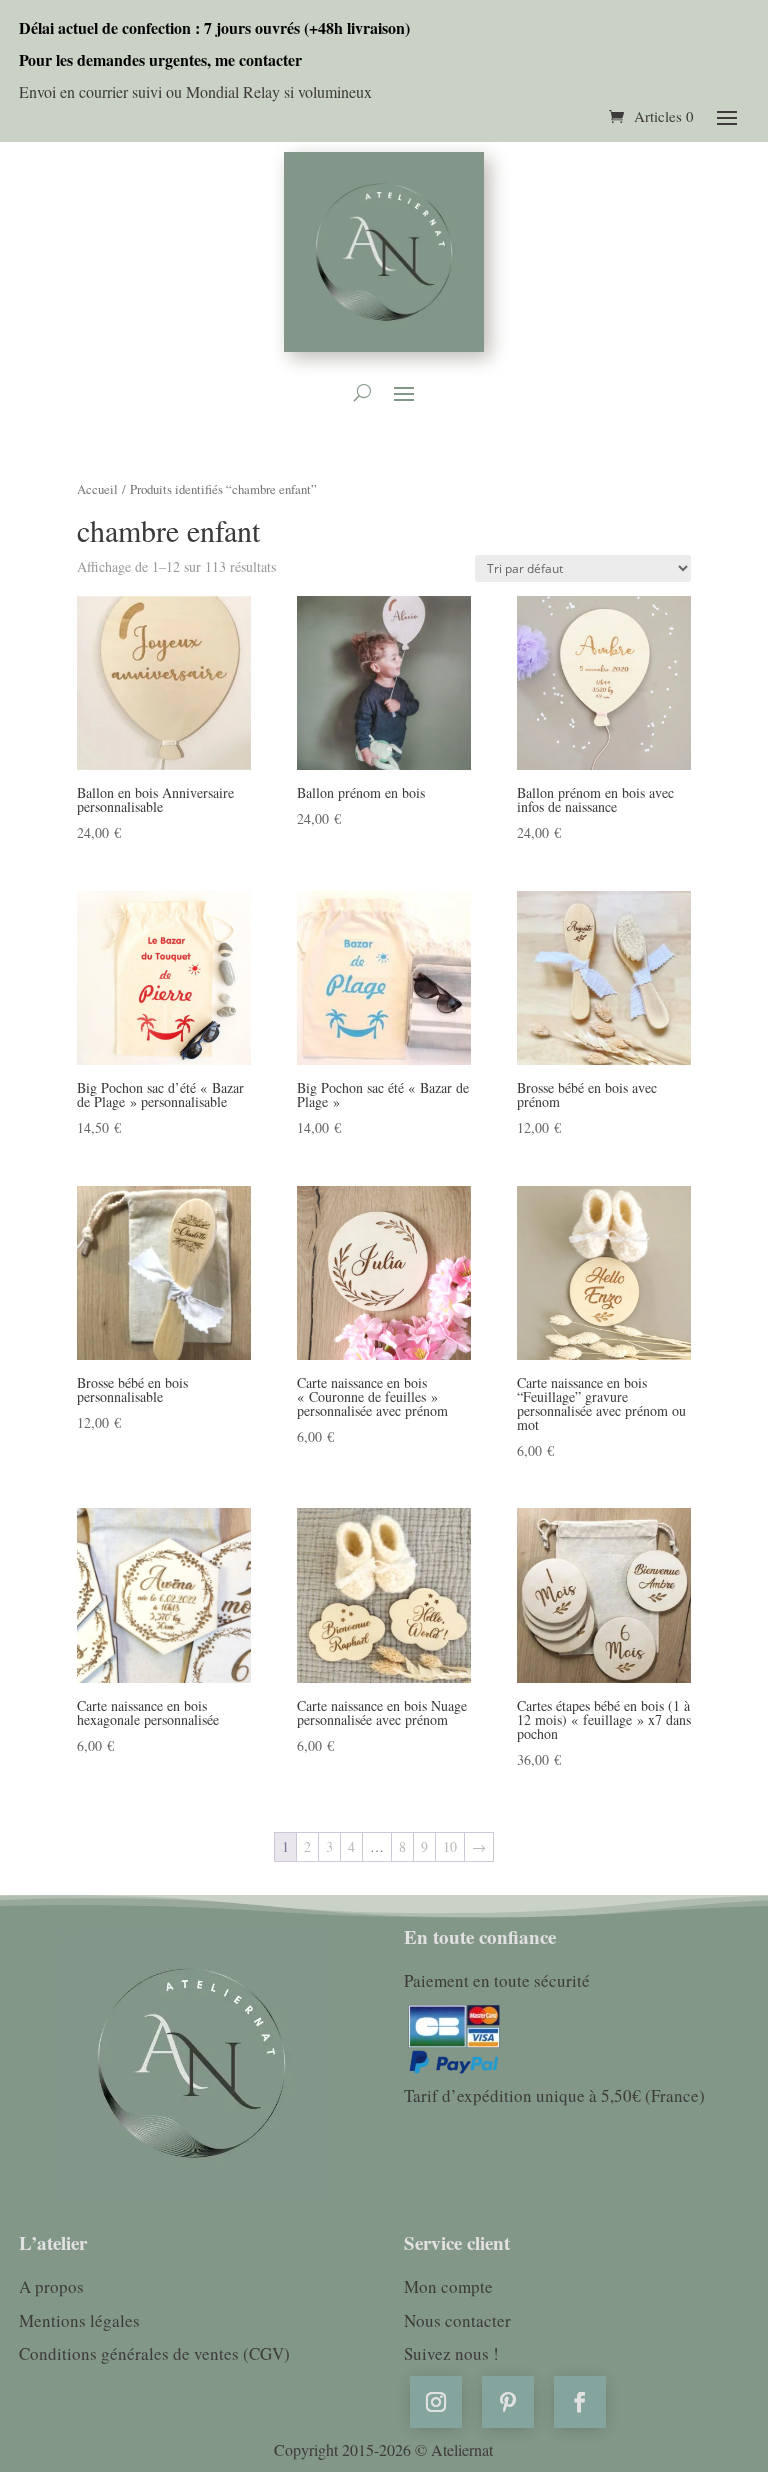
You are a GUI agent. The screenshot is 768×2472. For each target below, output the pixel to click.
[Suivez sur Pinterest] (508, 2402)
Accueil (97, 489)
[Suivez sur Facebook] (580, 2402)
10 (450, 1846)
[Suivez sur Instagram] (436, 2402)
